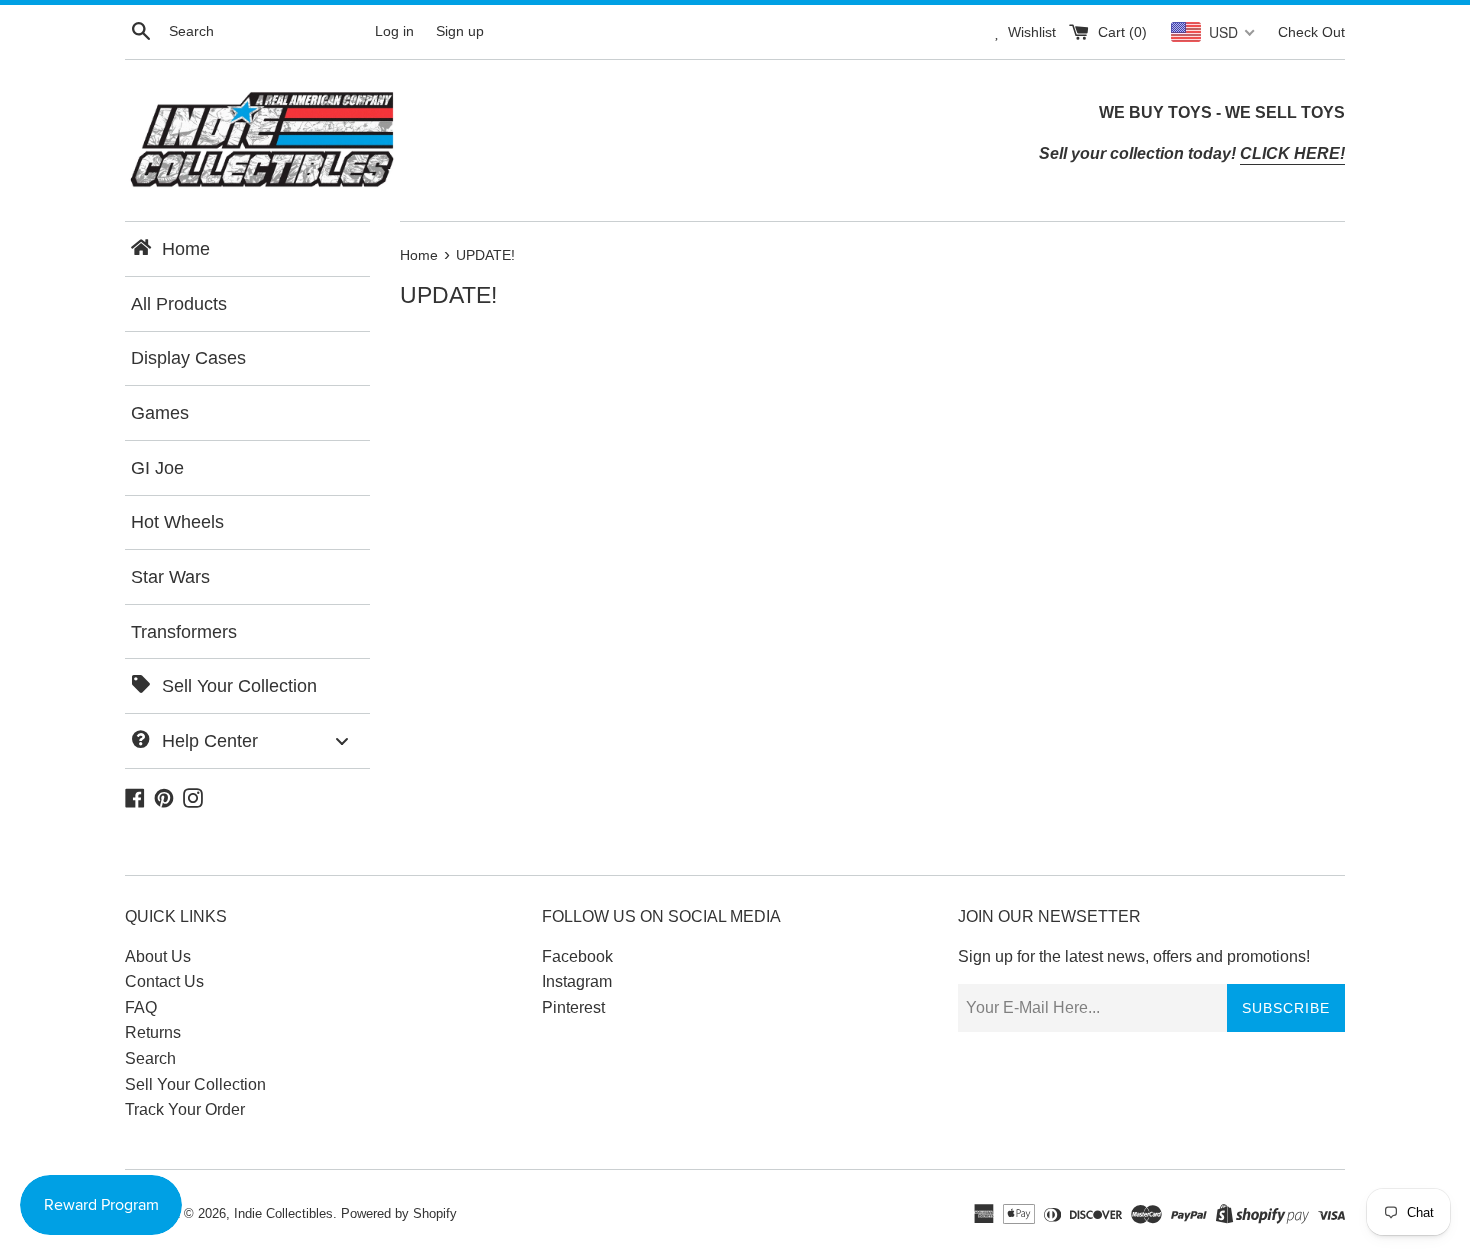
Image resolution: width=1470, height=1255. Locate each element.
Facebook (577, 956)
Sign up (460, 31)
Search (150, 1058)
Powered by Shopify (399, 1213)
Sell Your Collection (195, 1084)
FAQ (141, 1007)
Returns (153, 1032)
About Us (158, 956)
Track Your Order (185, 1109)
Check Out (1311, 32)
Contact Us (164, 981)
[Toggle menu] (342, 740)
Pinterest (573, 1007)
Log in (394, 31)
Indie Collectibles (283, 1213)
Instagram (577, 981)
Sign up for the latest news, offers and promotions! (1134, 956)
